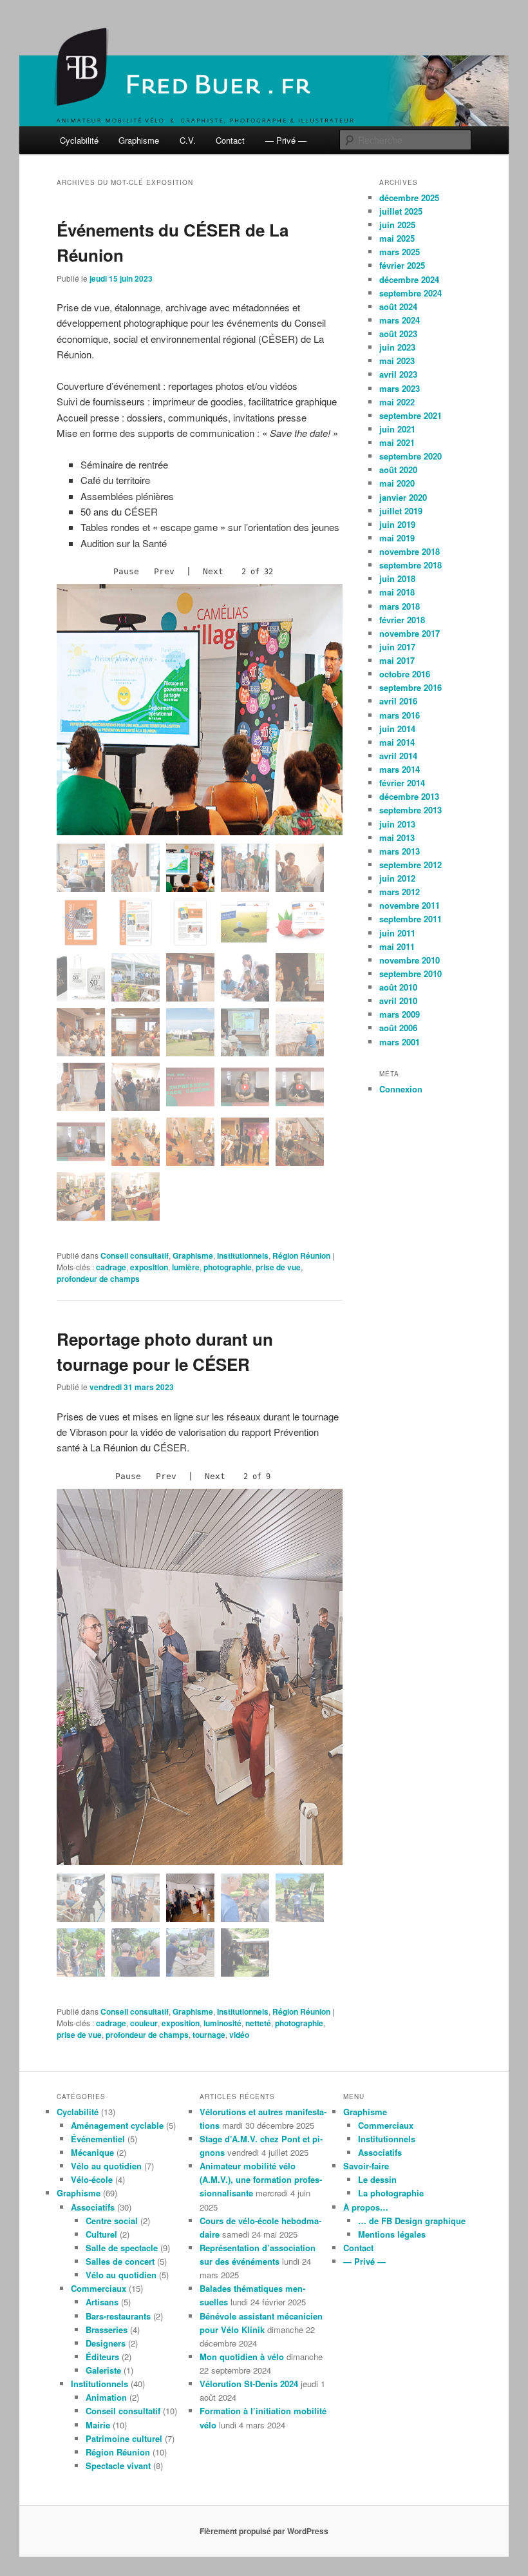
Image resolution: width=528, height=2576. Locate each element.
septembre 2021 (410, 415)
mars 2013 (400, 851)
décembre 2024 (409, 279)
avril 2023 (398, 374)
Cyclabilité (79, 140)
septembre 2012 (410, 865)
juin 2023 (397, 347)
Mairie (98, 2425)
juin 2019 (397, 524)
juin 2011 (397, 933)
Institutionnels (243, 1255)
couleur (144, 2023)
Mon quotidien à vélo (242, 2357)
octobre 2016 (405, 674)
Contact (230, 140)
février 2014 (402, 783)
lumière (186, 1267)
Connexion (401, 1089)
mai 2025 (397, 238)
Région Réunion (301, 1255)
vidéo (239, 2035)
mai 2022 (397, 402)
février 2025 (402, 265)
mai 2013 (397, 838)
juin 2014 (397, 729)
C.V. (188, 140)
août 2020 (398, 470)
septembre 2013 (410, 810)
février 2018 (402, 620)
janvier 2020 (403, 497)
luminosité (222, 2023)
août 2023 (398, 334)
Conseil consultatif (135, 1255)
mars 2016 (400, 715)
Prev (164, 571)
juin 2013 (397, 824)
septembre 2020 (410, 456)
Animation (106, 2397)
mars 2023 (400, 388)
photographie (228, 1267)
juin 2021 (397, 429)
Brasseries (107, 2329)
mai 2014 (397, 742)
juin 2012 (397, 878)
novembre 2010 (410, 960)
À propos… (366, 2207)
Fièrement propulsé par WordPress (264, 2531)
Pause (126, 571)
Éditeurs (102, 2357)
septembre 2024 (410, 293)
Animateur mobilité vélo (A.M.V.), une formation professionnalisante (261, 2179)
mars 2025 (400, 252)
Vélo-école (92, 2179)
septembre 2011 (410, 919)
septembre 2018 (410, 565)
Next (213, 571)
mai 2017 (397, 660)
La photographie (391, 2193)
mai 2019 (397, 538)
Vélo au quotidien (106, 2166)
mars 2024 (400, 320)
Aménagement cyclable (117, 2125)
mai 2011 (397, 946)
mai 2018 (397, 592)
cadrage (111, 1267)
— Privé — (286, 140)
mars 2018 (400, 606)
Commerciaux (99, 2288)
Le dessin (377, 2179)
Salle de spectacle (122, 2248)
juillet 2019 (401, 511)
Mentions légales (392, 2234)
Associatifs (93, 2207)
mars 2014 (400, 769)
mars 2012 (400, 892)
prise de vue (278, 1267)
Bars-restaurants (118, 2316)
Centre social (112, 2221)
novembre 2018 (410, 551)
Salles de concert (120, 2261)
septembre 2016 (410, 687)
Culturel (101, 2234)
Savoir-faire (366, 2166)
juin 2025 (397, 225)
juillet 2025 (401, 211)
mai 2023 (397, 361)
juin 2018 (397, 578)
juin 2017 (397, 647)
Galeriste (103, 2370)
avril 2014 (398, 756)
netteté (258, 2023)
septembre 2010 (410, 973)
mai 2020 (397, 483)
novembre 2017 (410, 633)
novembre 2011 (410, 905)
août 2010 (398, 987)
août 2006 (398, 1028)
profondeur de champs (98, 1279)
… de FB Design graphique (412, 2221)
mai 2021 (397, 442)
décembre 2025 (409, 198)
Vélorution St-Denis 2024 (249, 2384)
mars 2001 (400, 1042)
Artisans (102, 2302)
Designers (106, 2343)
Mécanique (92, 2152)
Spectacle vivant (118, 2465)
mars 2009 (400, 1014)
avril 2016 (398, 701)
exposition (149, 1267)
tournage (209, 2035)
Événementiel (98, 2139)
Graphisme (139, 140)
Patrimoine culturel (124, 2438)
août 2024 (398, 306)
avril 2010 (398, 1001)
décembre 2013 (409, 796)
